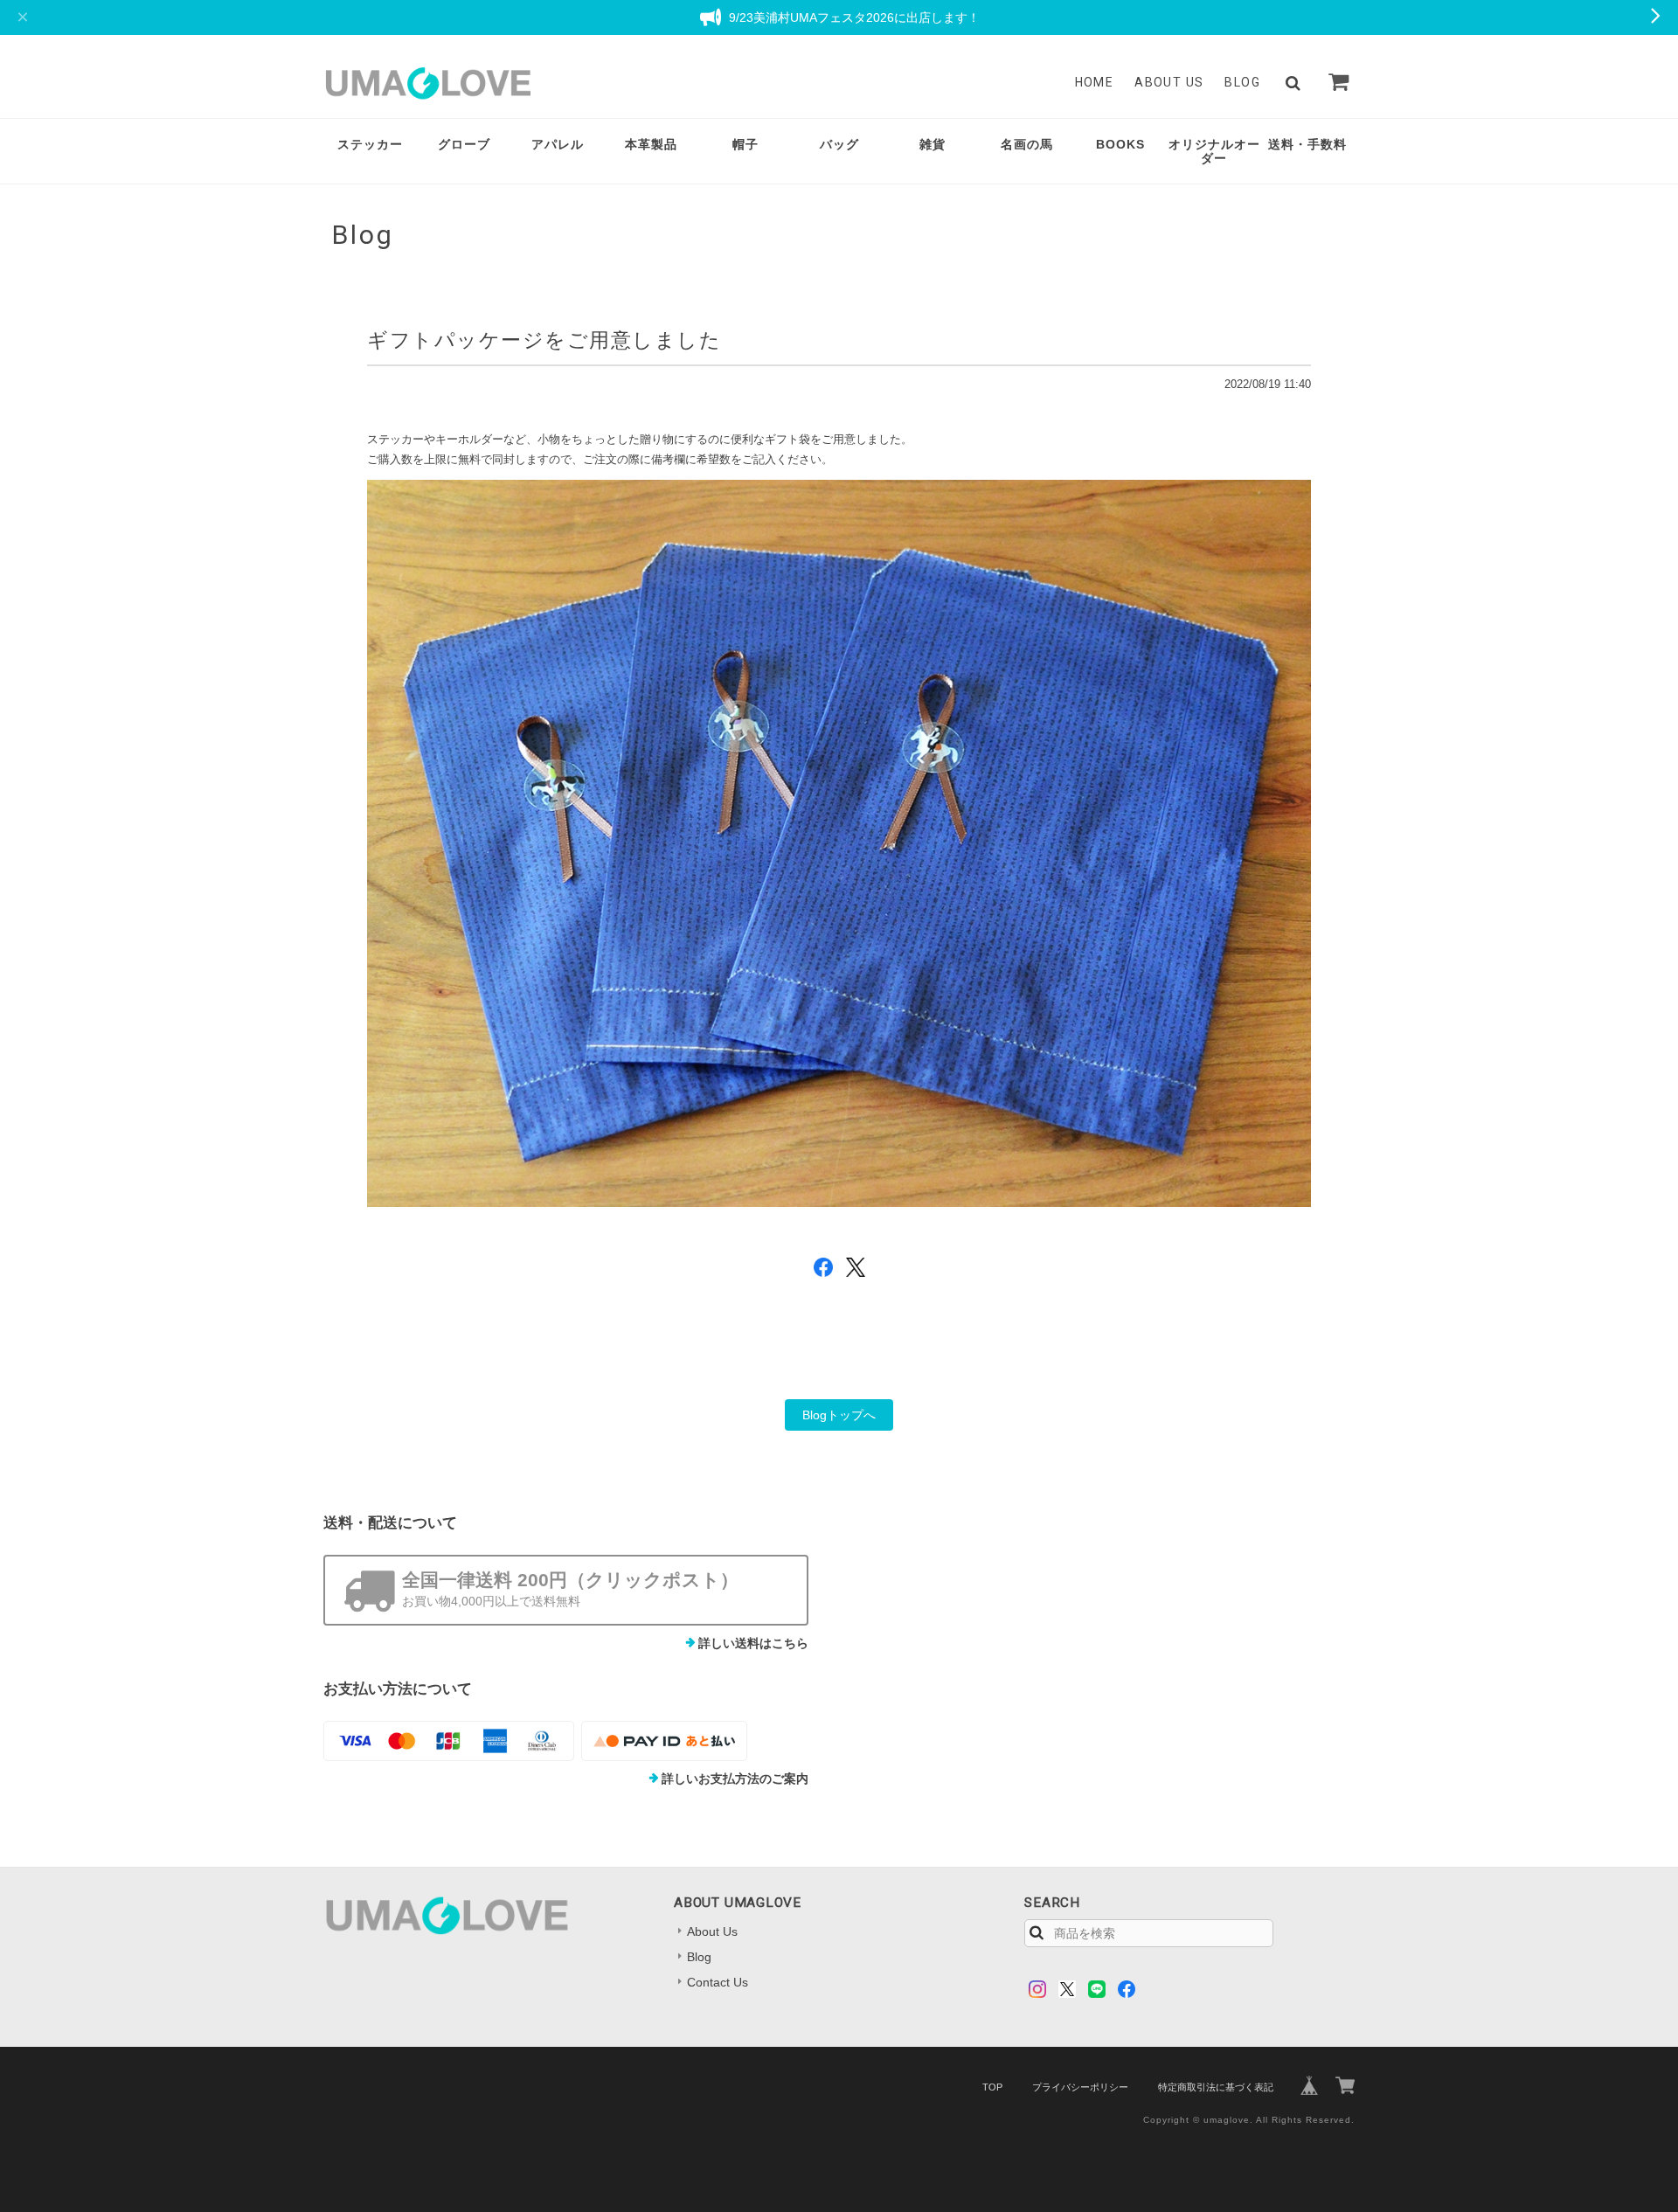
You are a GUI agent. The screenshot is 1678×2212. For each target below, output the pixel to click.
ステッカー (370, 144)
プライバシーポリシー (1080, 2087)
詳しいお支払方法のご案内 (735, 1779)
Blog (1242, 82)
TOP (992, 2087)
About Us (1169, 82)
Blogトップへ (839, 1415)
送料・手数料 (1307, 144)
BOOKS (1120, 144)
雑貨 (933, 144)
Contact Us (718, 1982)
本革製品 (651, 144)
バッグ (839, 144)
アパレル (558, 144)
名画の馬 (1027, 144)
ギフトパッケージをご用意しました (544, 340)
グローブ (464, 144)
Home (1095, 82)
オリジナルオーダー (1214, 152)
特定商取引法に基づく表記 (1216, 2087)
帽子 (745, 144)
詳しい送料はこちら (753, 1643)
